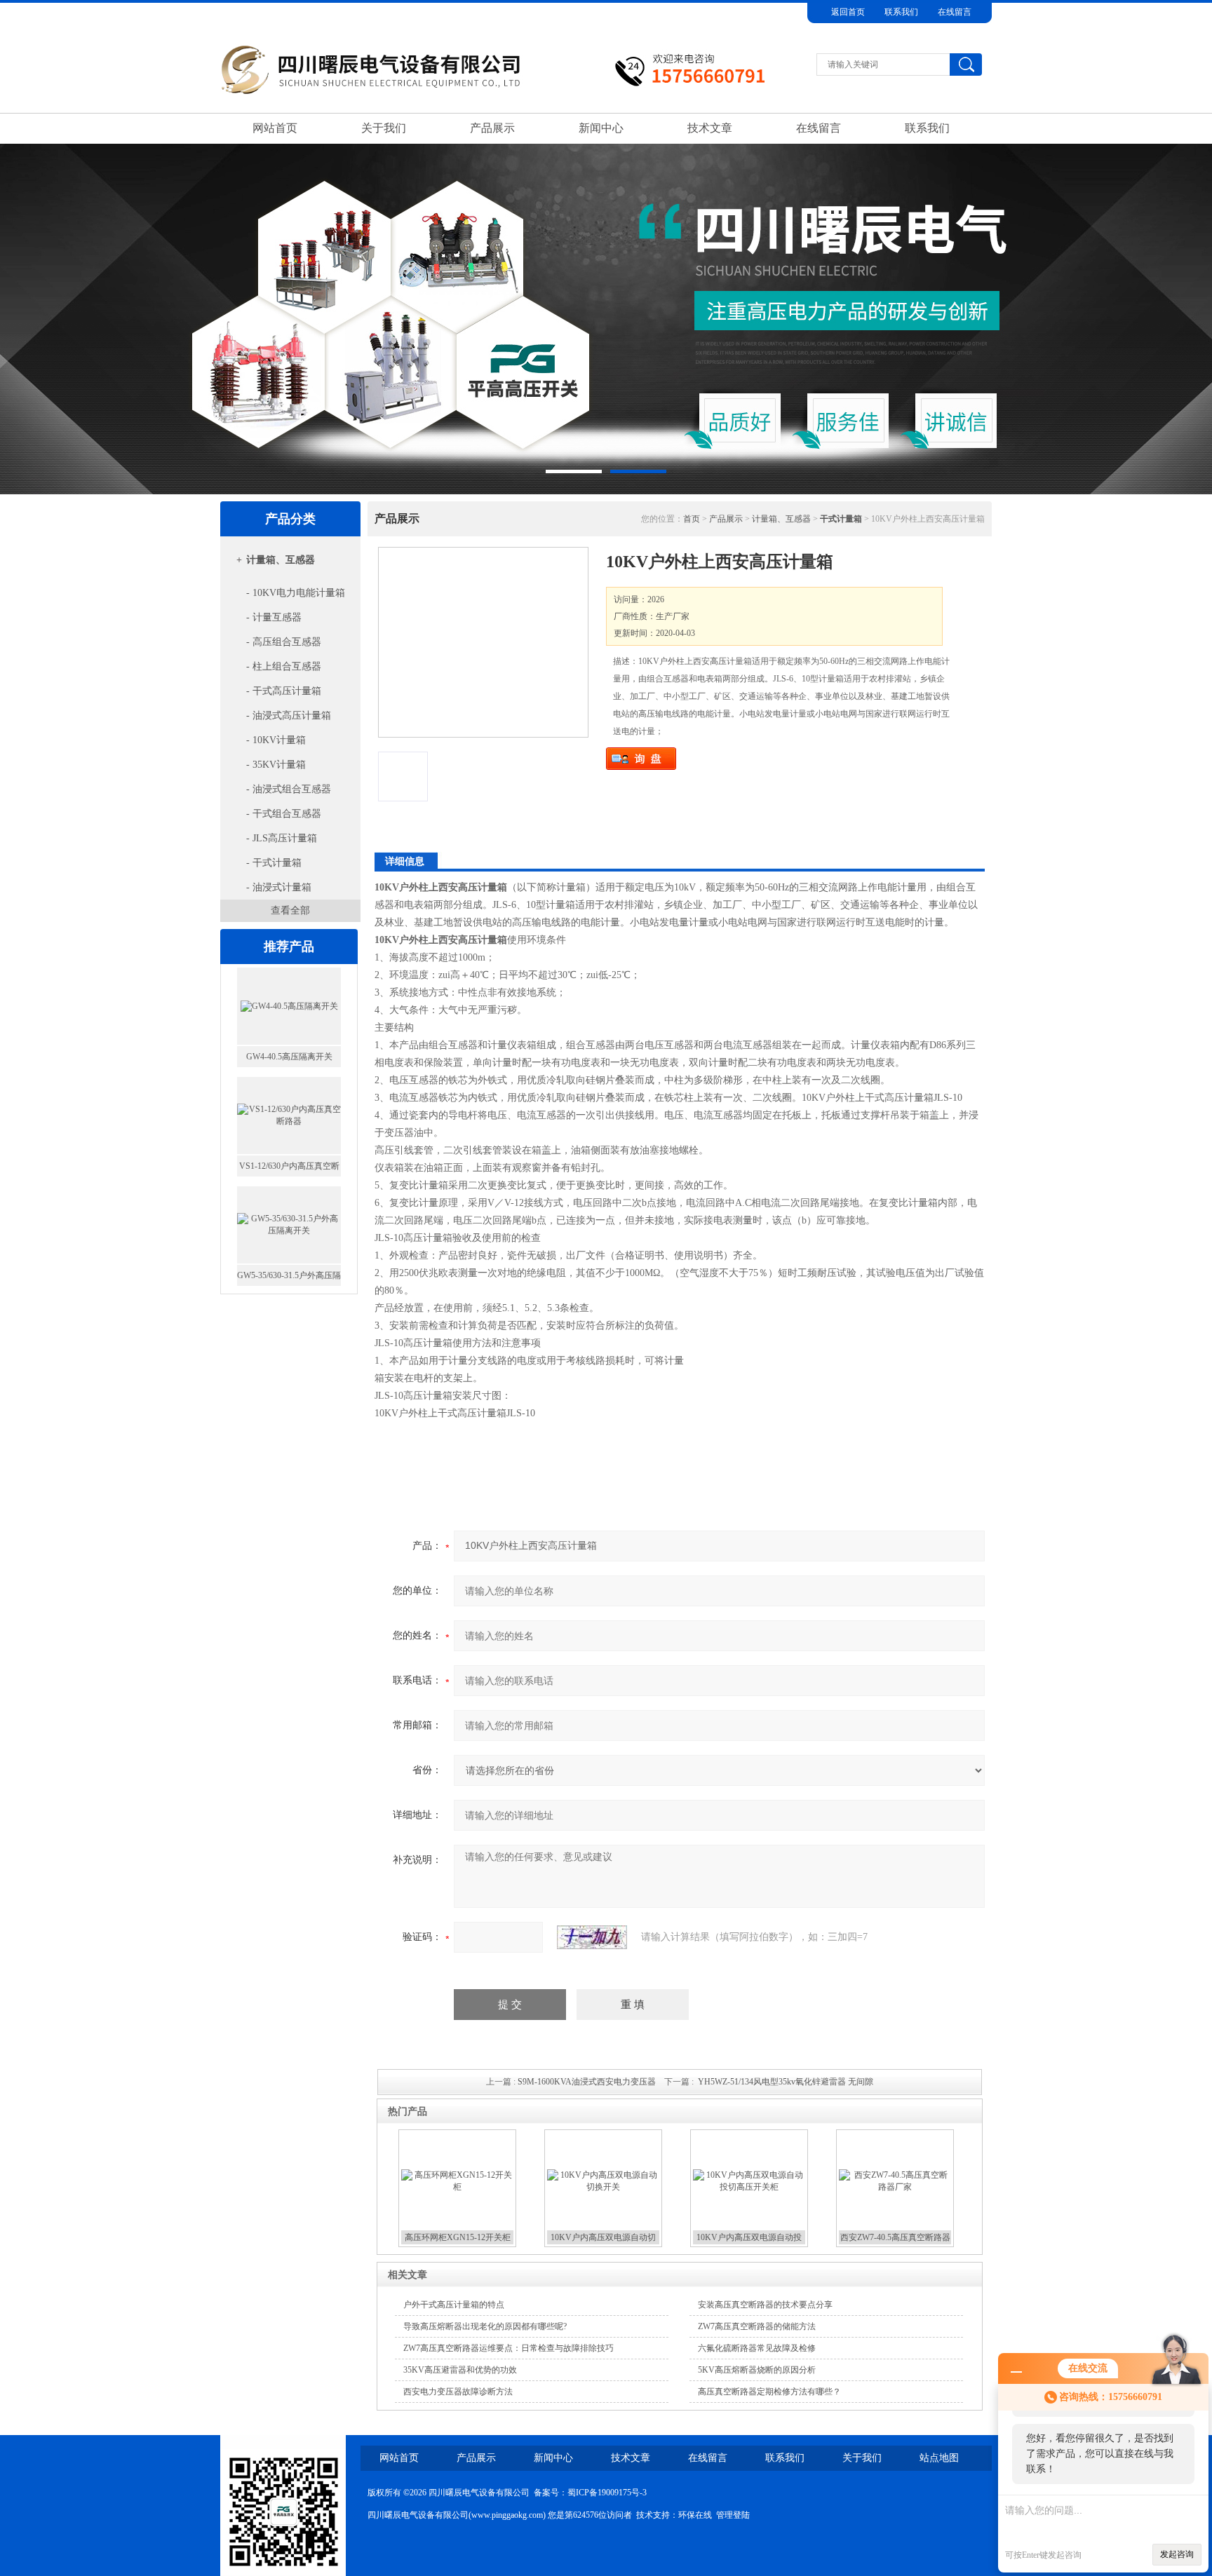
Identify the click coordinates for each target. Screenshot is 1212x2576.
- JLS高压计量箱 (282, 838)
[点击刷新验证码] (592, 1937)
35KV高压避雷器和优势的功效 (460, 2370)
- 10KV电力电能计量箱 (296, 593)
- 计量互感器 (274, 617)
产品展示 (492, 128)
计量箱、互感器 (281, 560)
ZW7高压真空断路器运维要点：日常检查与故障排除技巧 (509, 2348)
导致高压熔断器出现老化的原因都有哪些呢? (485, 2326)
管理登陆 (733, 2515)
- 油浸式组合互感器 (289, 789)
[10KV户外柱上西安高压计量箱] (483, 642)
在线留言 (955, 12)
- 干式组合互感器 (284, 814)
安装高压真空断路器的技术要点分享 (765, 2305)
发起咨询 (1177, 2554)
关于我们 (384, 128)
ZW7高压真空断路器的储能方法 (757, 2326)
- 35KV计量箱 (276, 765)
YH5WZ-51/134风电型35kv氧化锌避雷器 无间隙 (786, 2082)
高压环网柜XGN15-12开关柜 (458, 2237)
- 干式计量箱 (274, 863)
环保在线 (695, 2515)
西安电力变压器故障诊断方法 (458, 2392)
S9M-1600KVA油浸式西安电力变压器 (587, 2082)
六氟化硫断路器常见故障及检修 (757, 2348)
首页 (692, 519)
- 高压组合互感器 (284, 642)
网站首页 (275, 128)
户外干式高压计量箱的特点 (454, 2305)
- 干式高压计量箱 (284, 691)
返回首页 (848, 12)
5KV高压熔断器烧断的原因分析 (757, 2370)
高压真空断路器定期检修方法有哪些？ (769, 2392)
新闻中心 (601, 128)
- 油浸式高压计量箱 (289, 716)
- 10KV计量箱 (276, 740)
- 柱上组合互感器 (284, 666)
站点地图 (939, 2458)
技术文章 (710, 128)
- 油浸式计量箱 (279, 887)
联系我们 (901, 12)
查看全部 (290, 910)
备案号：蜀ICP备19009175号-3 (590, 2493)
